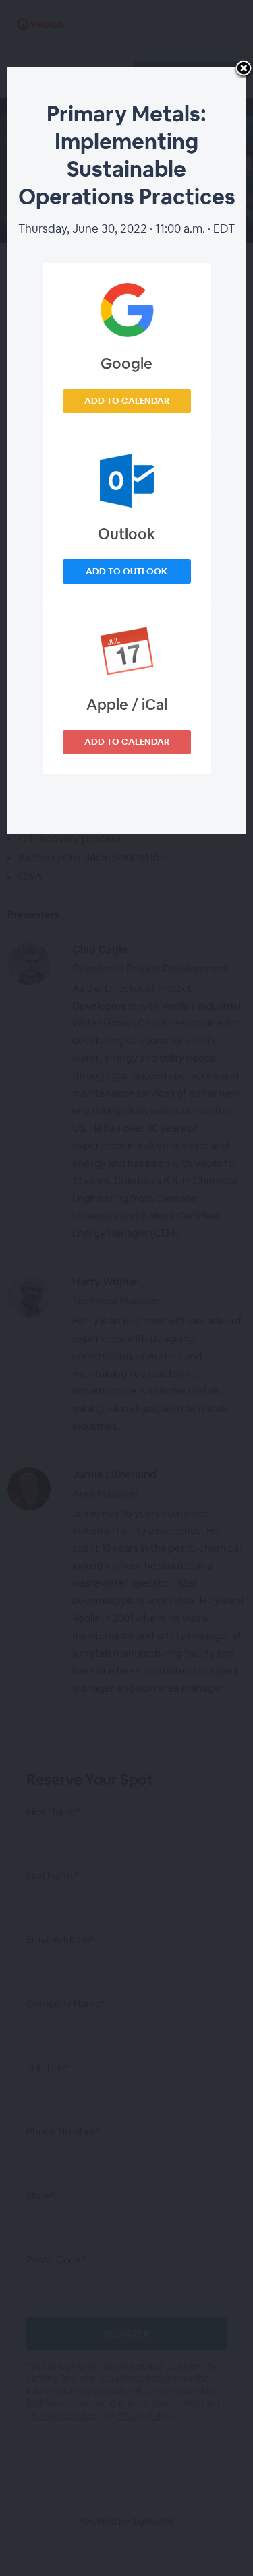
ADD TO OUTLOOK (126, 571)
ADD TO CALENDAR (127, 401)
